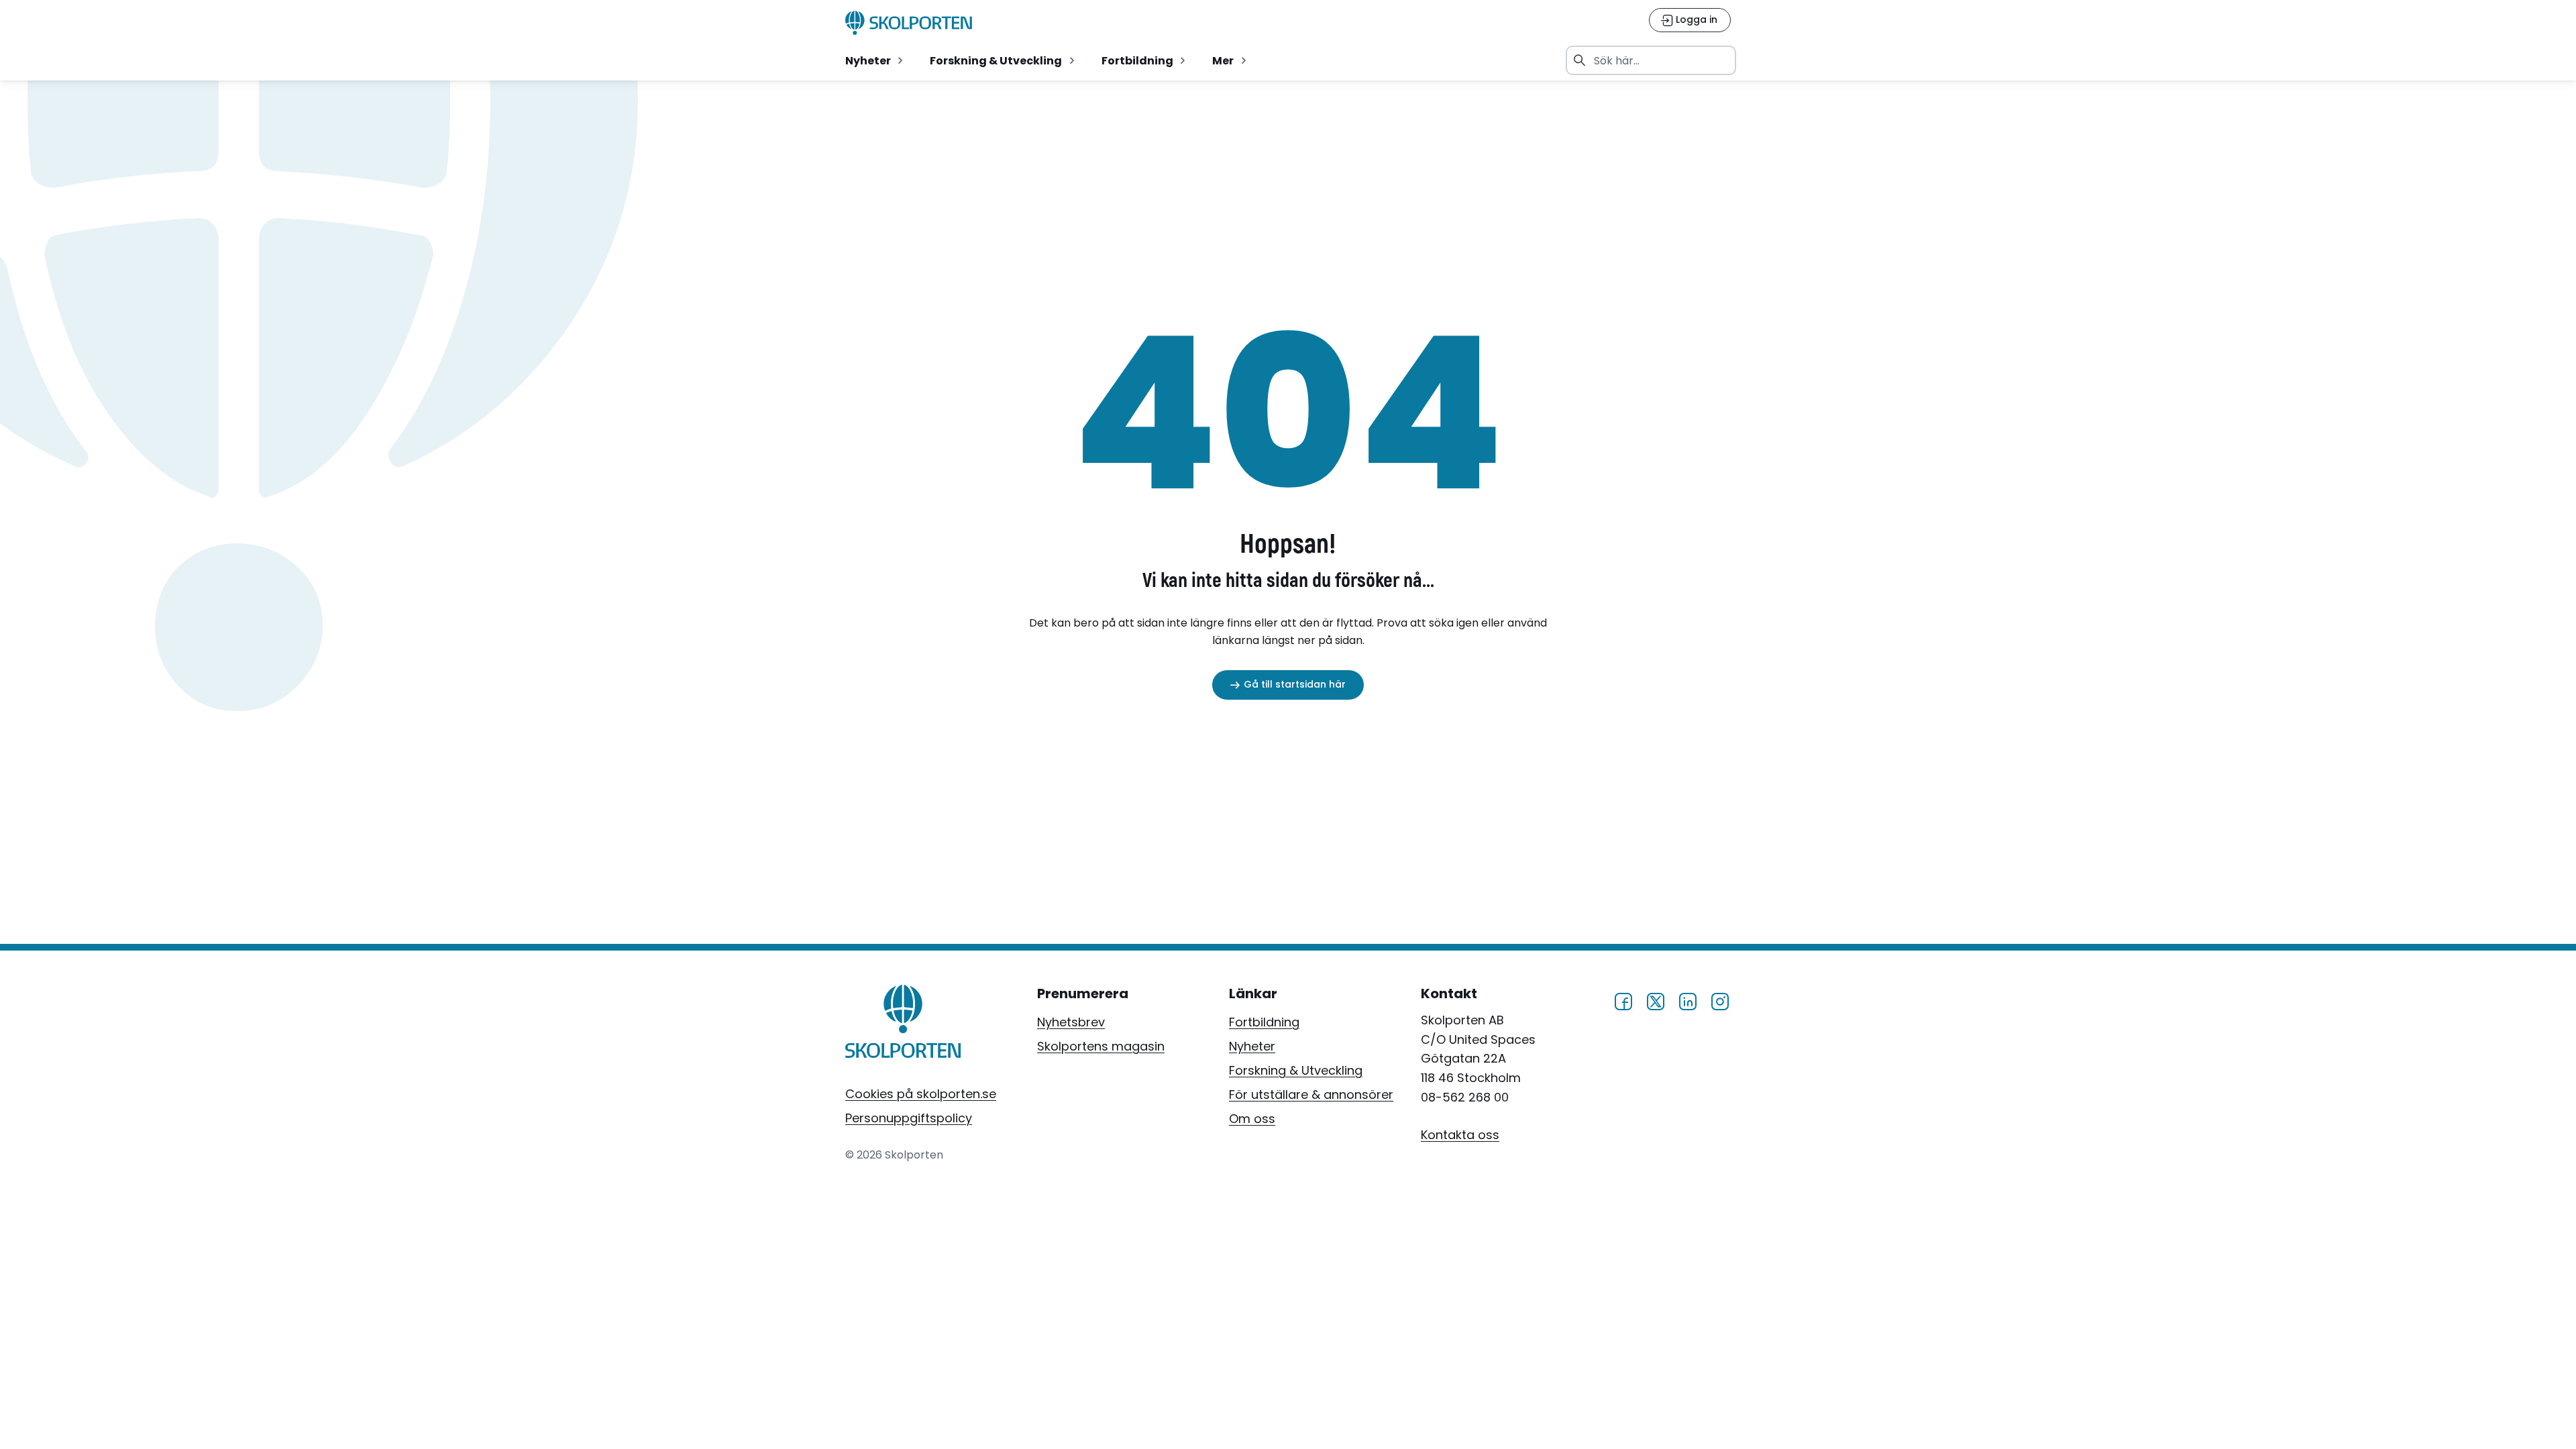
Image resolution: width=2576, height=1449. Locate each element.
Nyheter (1252, 1046)
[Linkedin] (1688, 1000)
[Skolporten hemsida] (909, 23)
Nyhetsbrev (1071, 1022)
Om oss (1252, 1119)
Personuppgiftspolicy (909, 1118)
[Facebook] (1623, 1000)
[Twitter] (1656, 1000)
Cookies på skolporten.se (921, 1094)
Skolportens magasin (1101, 1046)
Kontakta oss (1460, 1135)
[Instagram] (1720, 1000)
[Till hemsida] (903, 1024)
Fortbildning (1264, 1022)
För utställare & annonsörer (1311, 1094)
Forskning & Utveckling (1296, 1070)
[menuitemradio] (875, 60)
